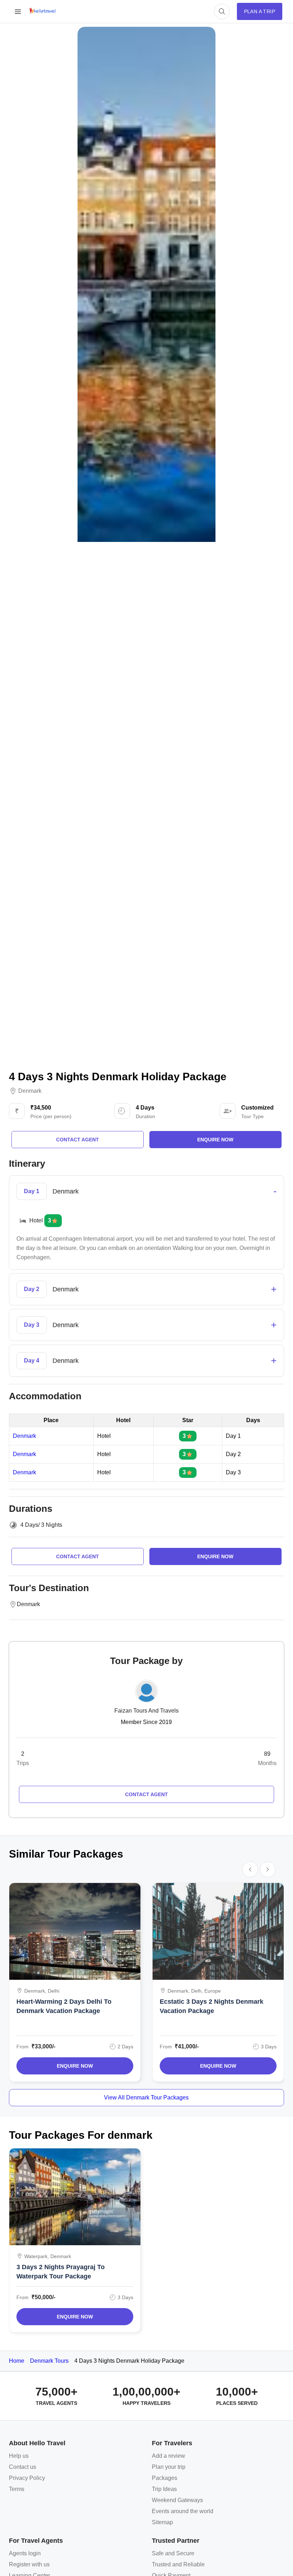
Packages (165, 2478)
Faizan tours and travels (146, 1711)
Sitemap (162, 2522)
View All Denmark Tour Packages (146, 2097)
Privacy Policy (27, 2478)
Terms (17, 2489)
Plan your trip (169, 2467)
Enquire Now (75, 2066)
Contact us (23, 2467)
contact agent (78, 1140)
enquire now (215, 1140)
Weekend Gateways (177, 2500)
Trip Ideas (164, 2489)
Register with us (29, 2564)
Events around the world (183, 2511)
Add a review (168, 2456)
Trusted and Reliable (178, 2564)
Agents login (25, 2553)
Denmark (30, 1091)
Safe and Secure (173, 2553)
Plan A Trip (260, 11)
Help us (19, 2456)
